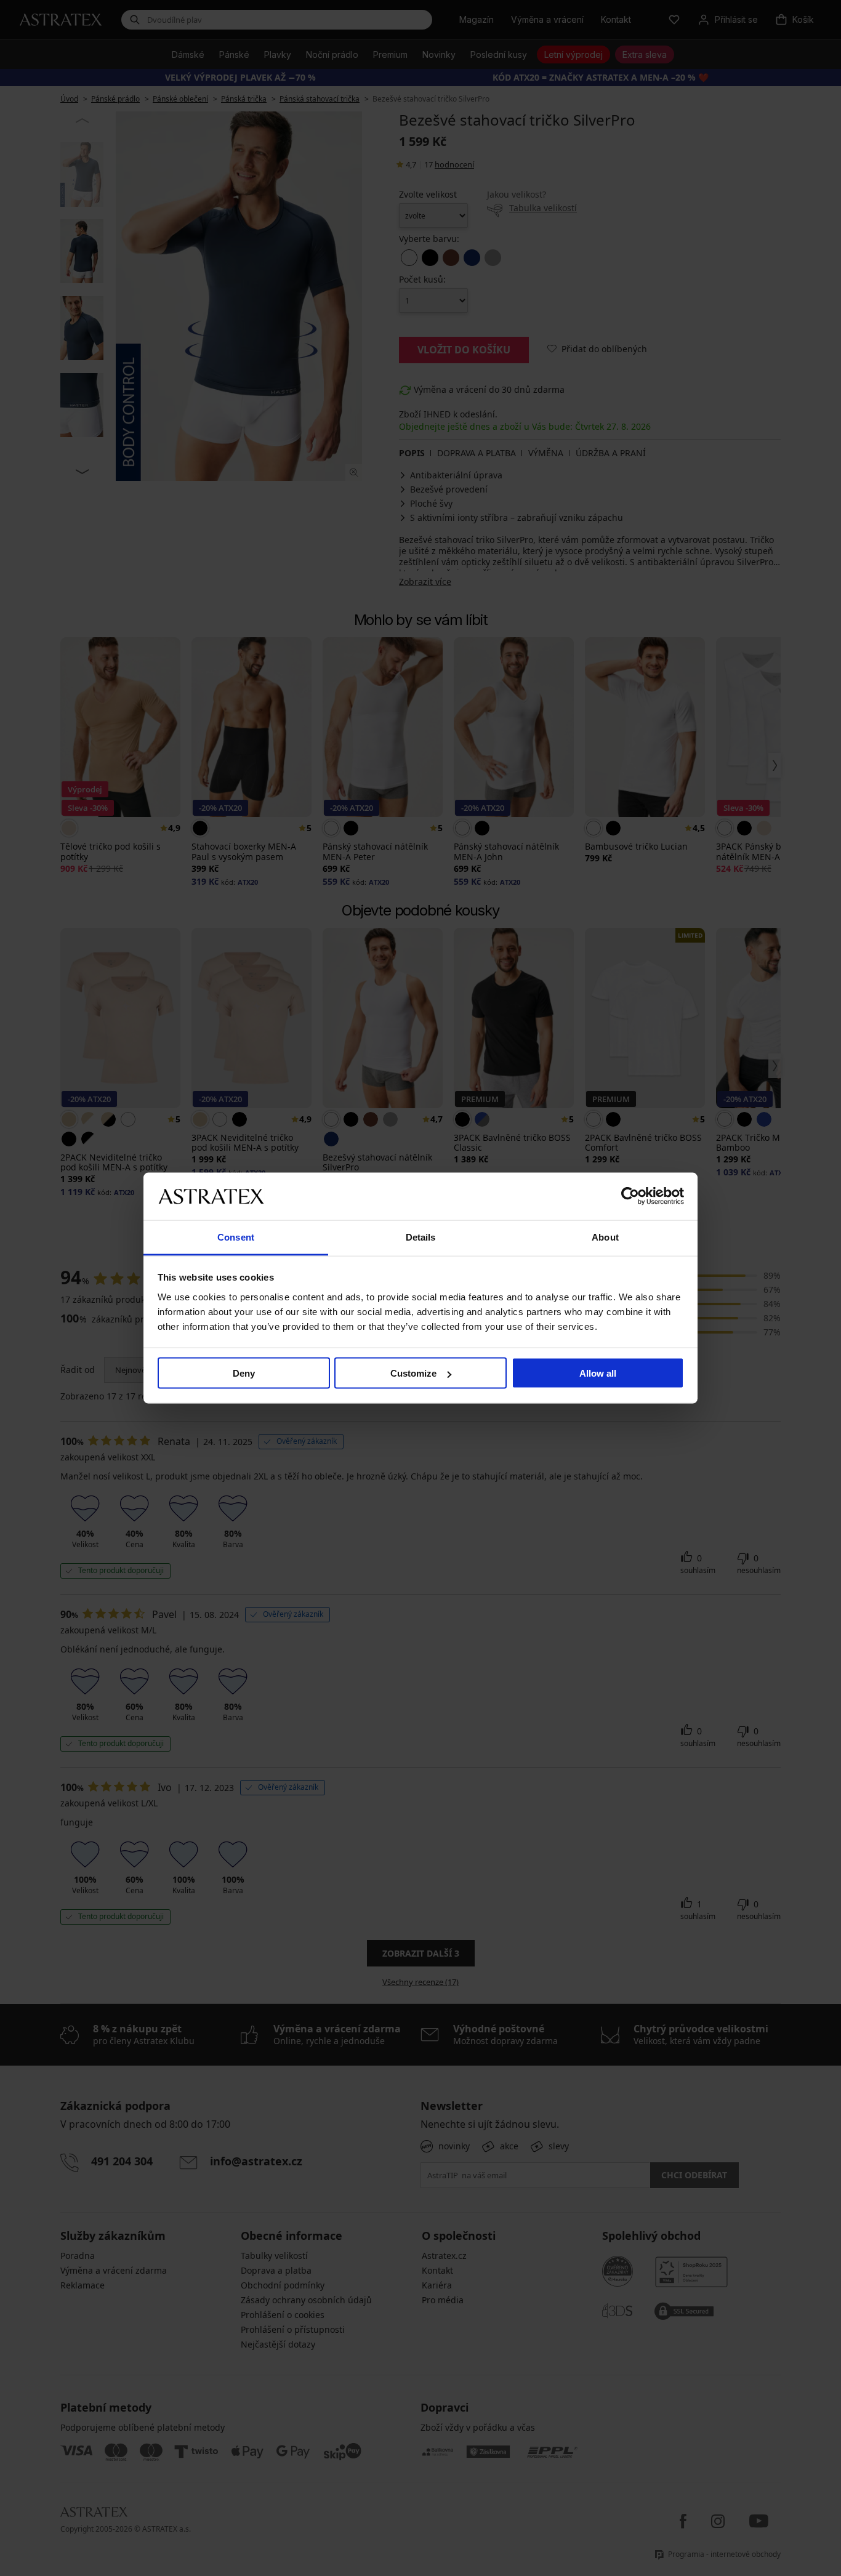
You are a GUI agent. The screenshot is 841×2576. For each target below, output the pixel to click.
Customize (413, 1373)
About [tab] (605, 1237)
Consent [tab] (236, 1237)
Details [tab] (421, 1237)
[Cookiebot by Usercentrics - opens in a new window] (630, 1196)
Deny (244, 1373)
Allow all (598, 1373)
